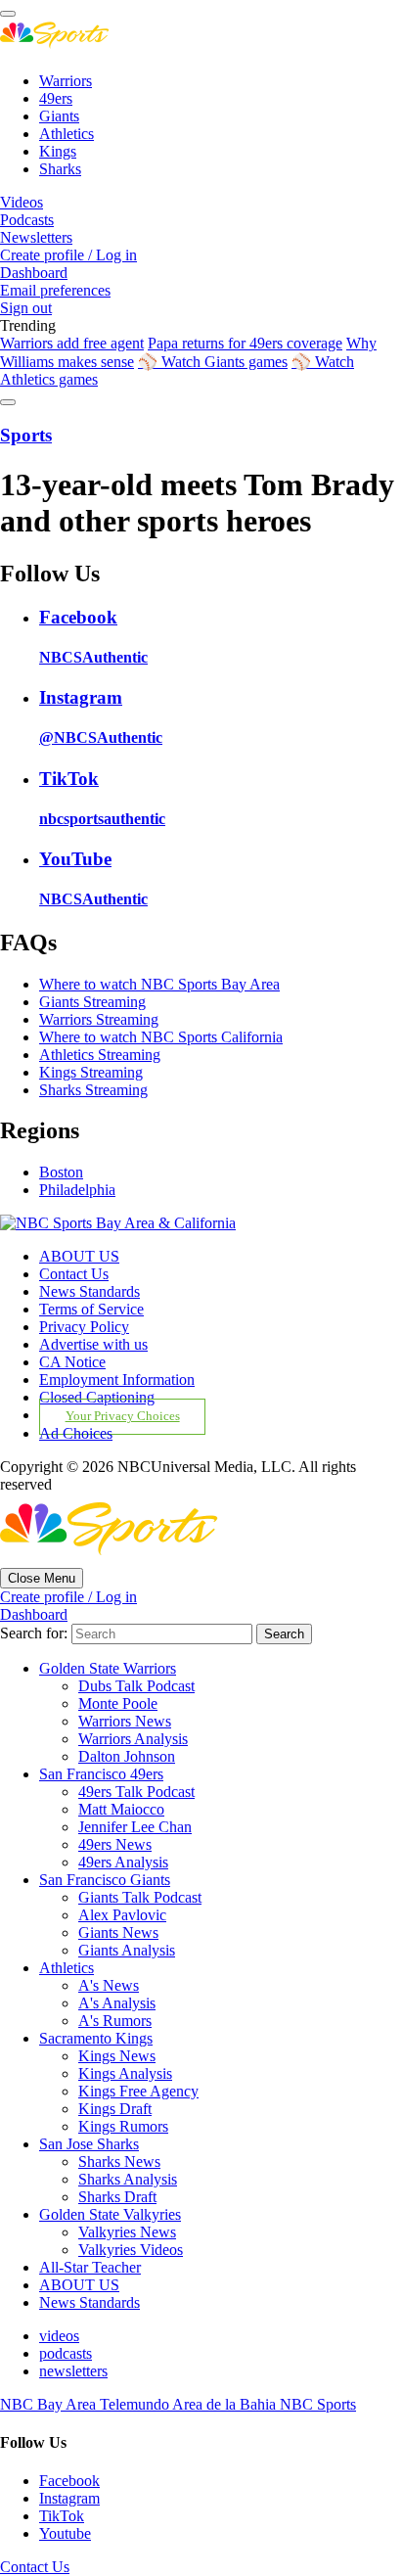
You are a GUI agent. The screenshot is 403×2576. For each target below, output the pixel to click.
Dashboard (34, 273)
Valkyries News (127, 2232)
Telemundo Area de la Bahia (190, 2404)
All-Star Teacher (90, 2267)
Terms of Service (91, 1309)
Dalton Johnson (127, 1756)
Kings (58, 151)
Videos (22, 202)
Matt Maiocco (121, 1809)
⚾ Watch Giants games (213, 362)
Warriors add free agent (72, 343)
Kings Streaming (91, 1072)
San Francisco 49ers (101, 1774)
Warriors (66, 81)
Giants (59, 116)
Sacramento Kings (96, 2038)
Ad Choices (76, 1433)
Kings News (117, 2056)
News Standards (90, 1291)
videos (59, 2336)
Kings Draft (115, 2109)
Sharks (60, 169)
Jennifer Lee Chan (135, 1827)
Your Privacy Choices (123, 1416)
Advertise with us (93, 1344)
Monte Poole (118, 1703)
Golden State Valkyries (110, 2214)
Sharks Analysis (128, 2179)
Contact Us (74, 1274)
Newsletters (36, 237)
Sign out (26, 308)
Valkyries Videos (131, 2250)
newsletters (73, 2371)
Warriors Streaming (99, 1019)
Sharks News (119, 2162)
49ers (56, 98)
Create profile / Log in (68, 255)
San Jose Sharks (89, 2144)
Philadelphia (77, 1190)
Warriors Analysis (133, 1739)
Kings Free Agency (138, 2091)
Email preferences (55, 290)
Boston (61, 1172)
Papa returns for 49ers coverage (245, 343)
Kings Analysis (125, 2073)
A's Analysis (117, 2003)
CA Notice (72, 1362)
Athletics (67, 134)
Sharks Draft (117, 2197)
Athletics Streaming (100, 1055)
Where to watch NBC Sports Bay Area (159, 984)
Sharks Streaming (93, 1090)
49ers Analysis (123, 1862)
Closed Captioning (97, 1397)
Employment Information (117, 1380)
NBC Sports (318, 2404)
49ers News (115, 1844)
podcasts (66, 2353)
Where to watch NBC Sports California (161, 1037)
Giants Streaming (92, 1002)
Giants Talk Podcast (140, 1897)
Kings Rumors (123, 2126)
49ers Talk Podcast (136, 1792)
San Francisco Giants (105, 1880)
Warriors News (125, 1721)
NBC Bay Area (50, 2404)
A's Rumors (115, 2021)
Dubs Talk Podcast (136, 1686)
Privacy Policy (84, 1327)
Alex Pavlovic (122, 1915)
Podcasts (27, 220)
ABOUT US (79, 1256)
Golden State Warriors (108, 1668)
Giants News (118, 1932)
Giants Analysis (127, 1950)
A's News (109, 1985)
